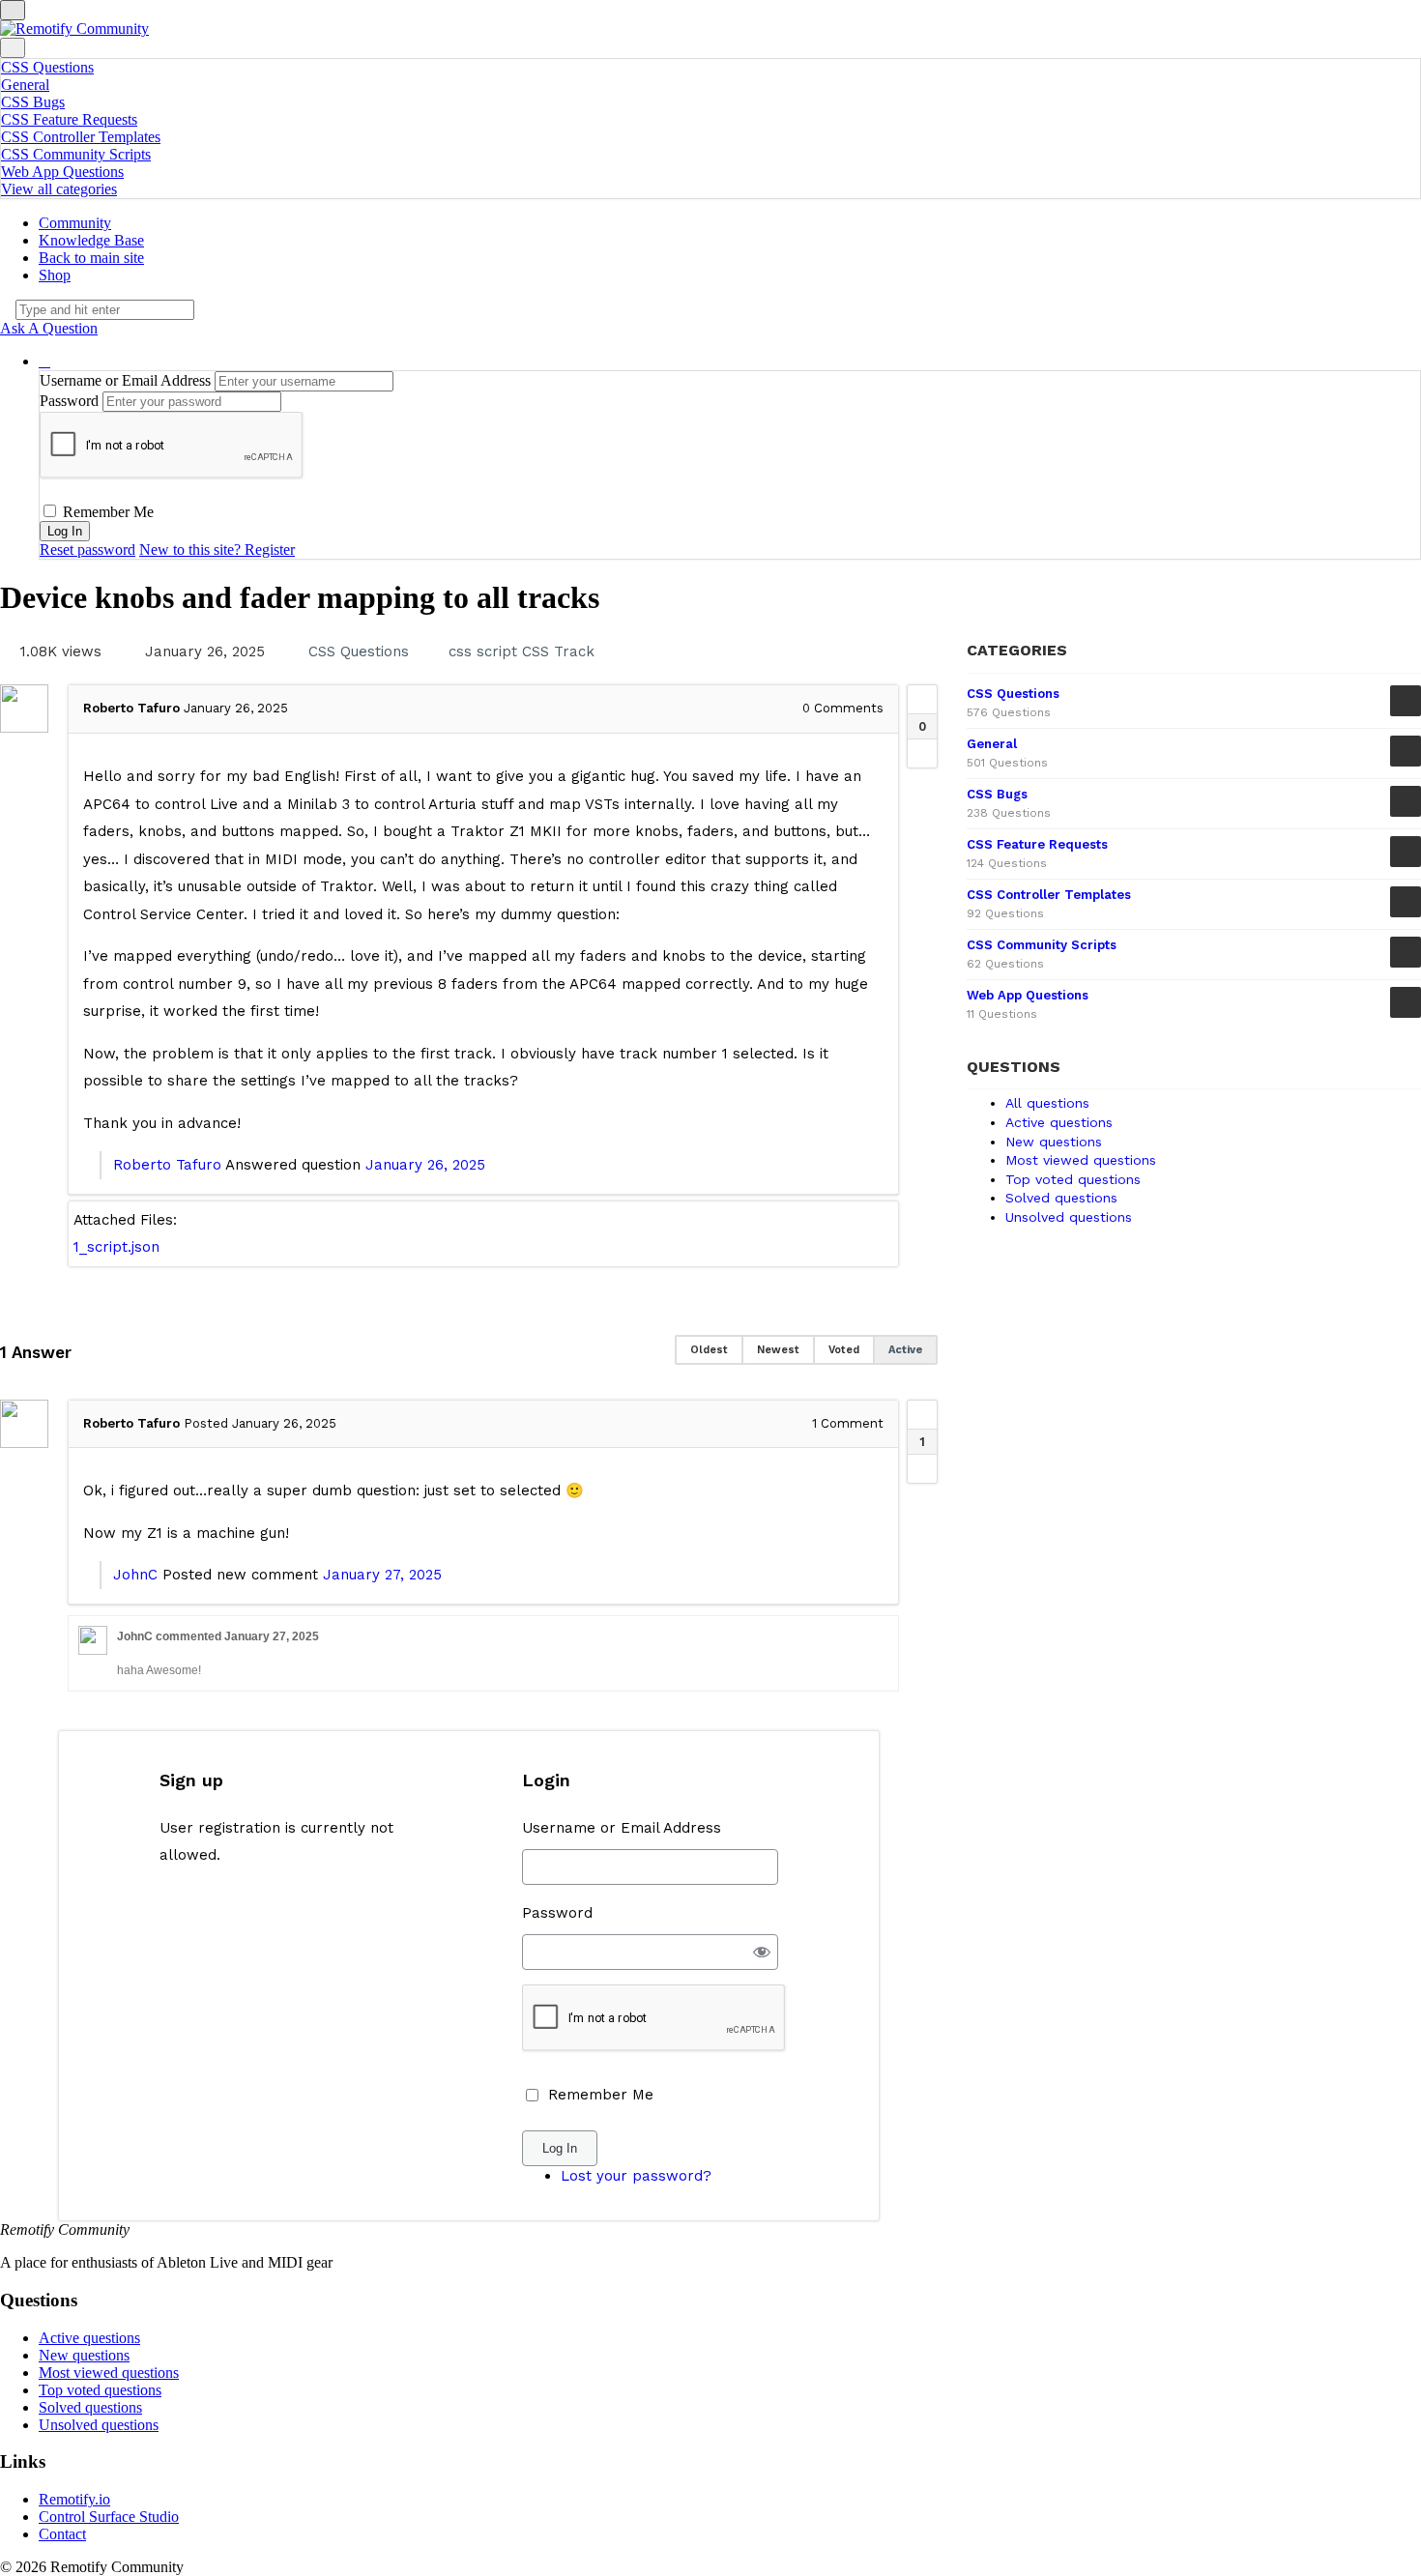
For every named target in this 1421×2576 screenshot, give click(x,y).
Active (905, 1350)
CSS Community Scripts (76, 154)
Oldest (709, 1350)
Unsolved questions (1069, 1217)
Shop (55, 275)
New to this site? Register (217, 550)
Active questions (1059, 1122)
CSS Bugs (33, 102)
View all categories (59, 189)
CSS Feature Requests (69, 119)
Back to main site (91, 258)
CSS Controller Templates (81, 137)
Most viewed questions (1081, 1160)
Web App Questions (62, 172)
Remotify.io (74, 2499)
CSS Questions (47, 67)
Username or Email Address (125, 380)
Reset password (87, 550)
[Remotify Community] (74, 29)
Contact (62, 2534)
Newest (778, 1350)
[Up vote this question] (922, 700)
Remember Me (106, 512)
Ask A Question (49, 328)
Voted (844, 1350)
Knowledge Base (91, 240)
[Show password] (761, 1952)
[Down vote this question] (922, 753)
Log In (560, 2148)
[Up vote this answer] (922, 1415)
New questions (1054, 1142)
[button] (44, 361)
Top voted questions (1073, 1179)
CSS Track (558, 651)
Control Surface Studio (109, 2517)
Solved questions (1061, 1198)
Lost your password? (636, 2176)
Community (75, 223)
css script (483, 651)
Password (69, 401)
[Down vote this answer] (922, 1468)
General (25, 85)
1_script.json (116, 1247)
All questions (1047, 1103)
